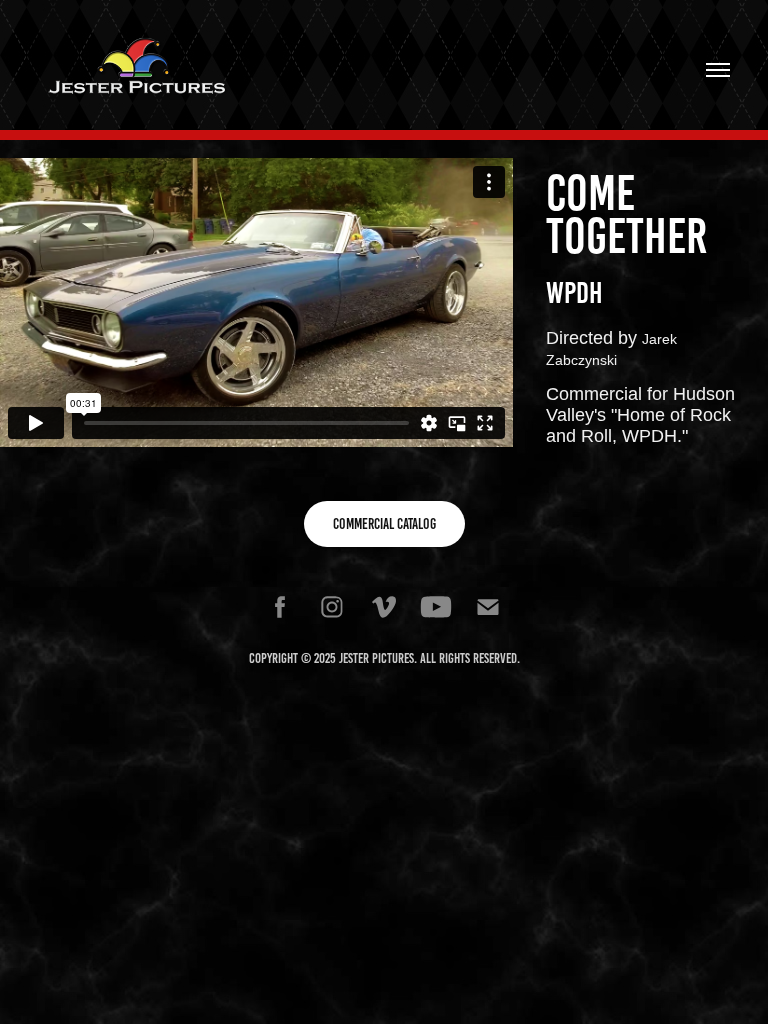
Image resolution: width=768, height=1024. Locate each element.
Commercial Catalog (384, 524)
